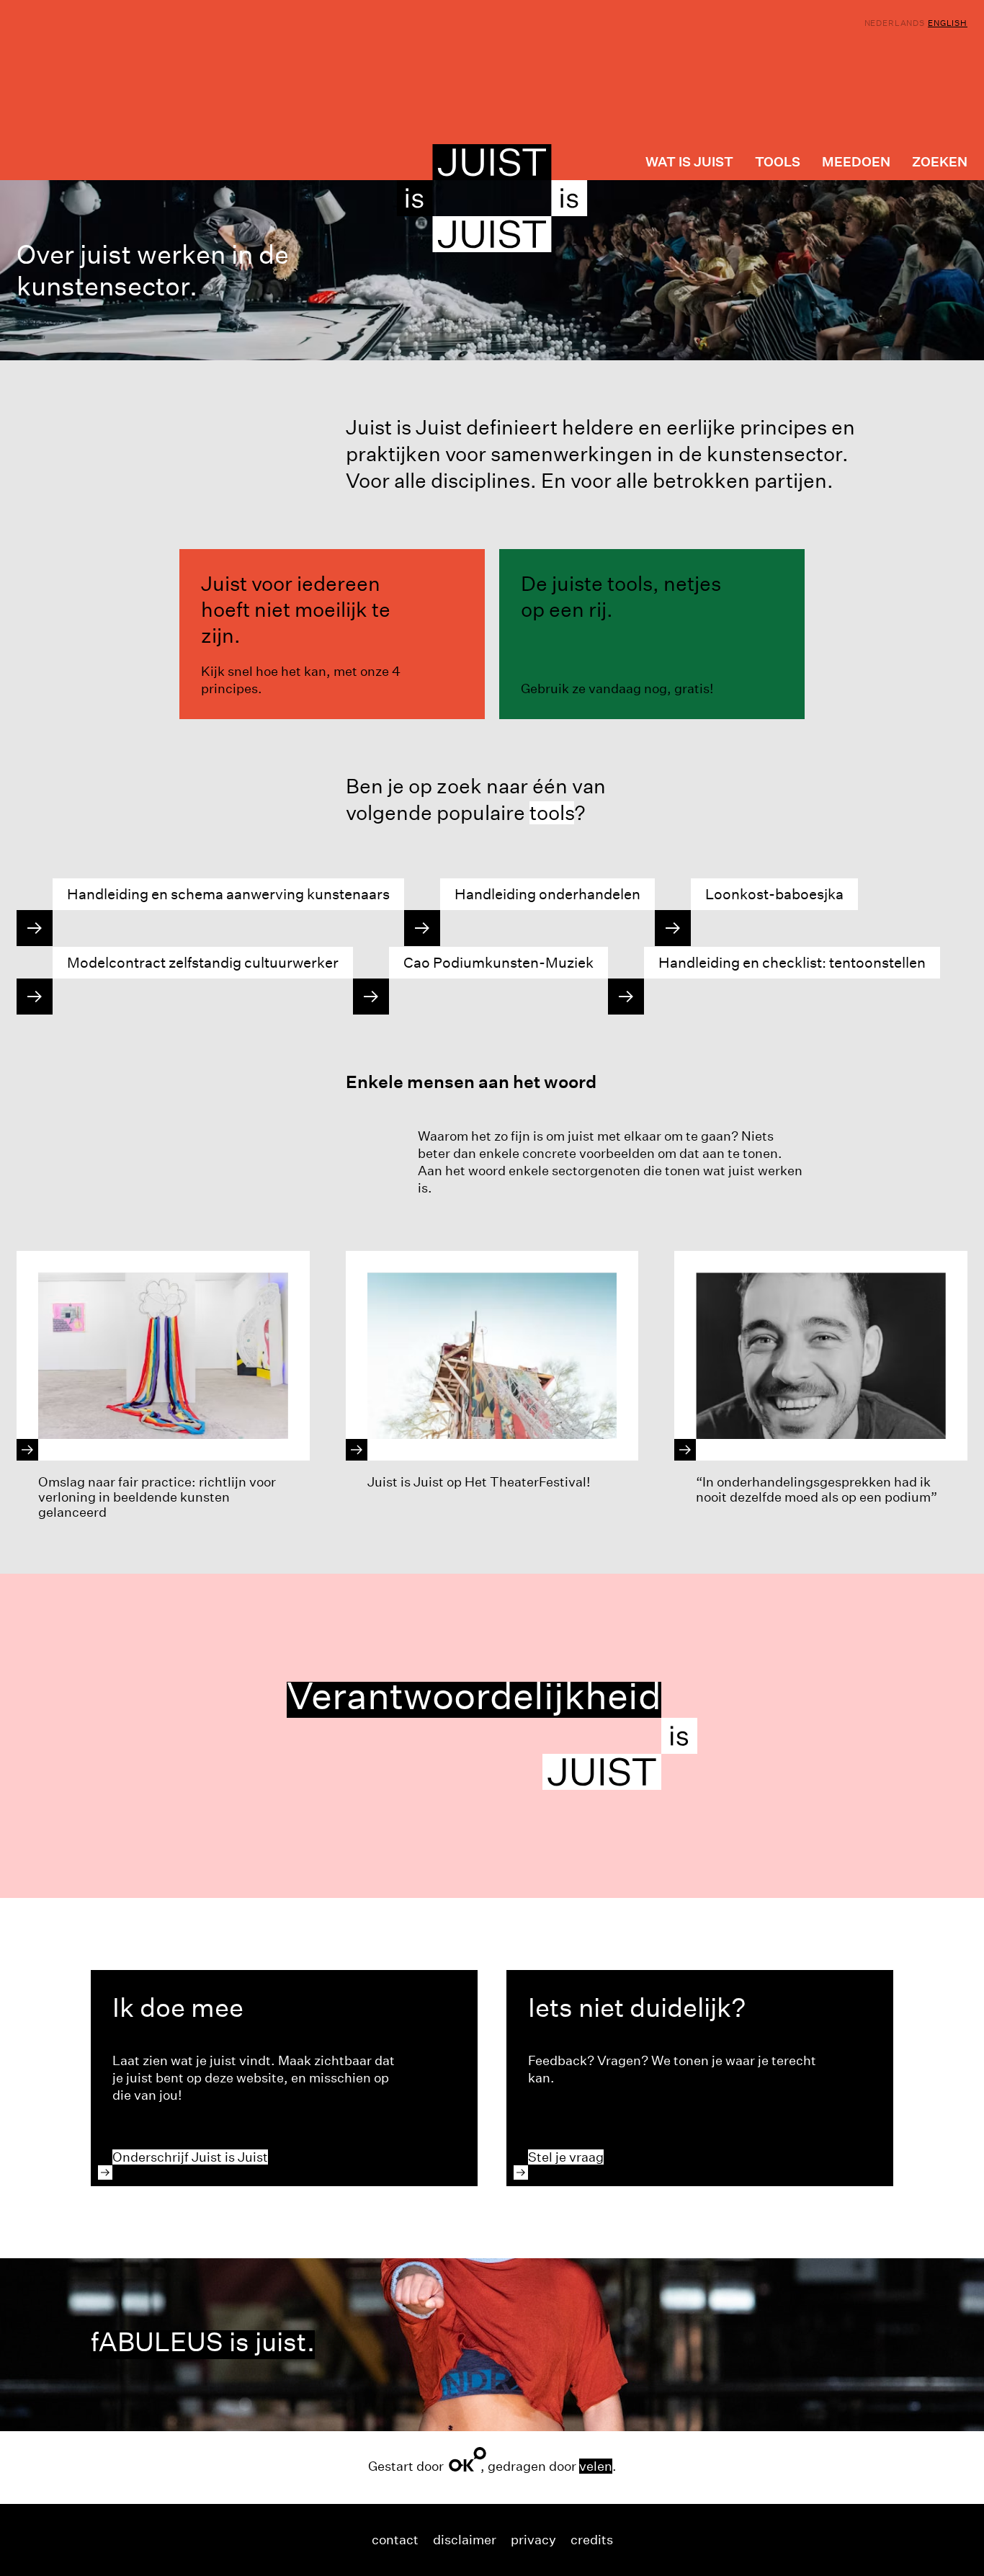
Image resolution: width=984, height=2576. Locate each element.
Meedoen (856, 162)
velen (596, 2466)
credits (592, 2540)
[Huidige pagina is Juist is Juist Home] (492, 198)
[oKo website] (468, 2459)
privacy (533, 2540)
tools (552, 813)
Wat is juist (689, 162)
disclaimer (465, 2540)
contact (395, 2540)
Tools (778, 162)
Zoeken (940, 162)
